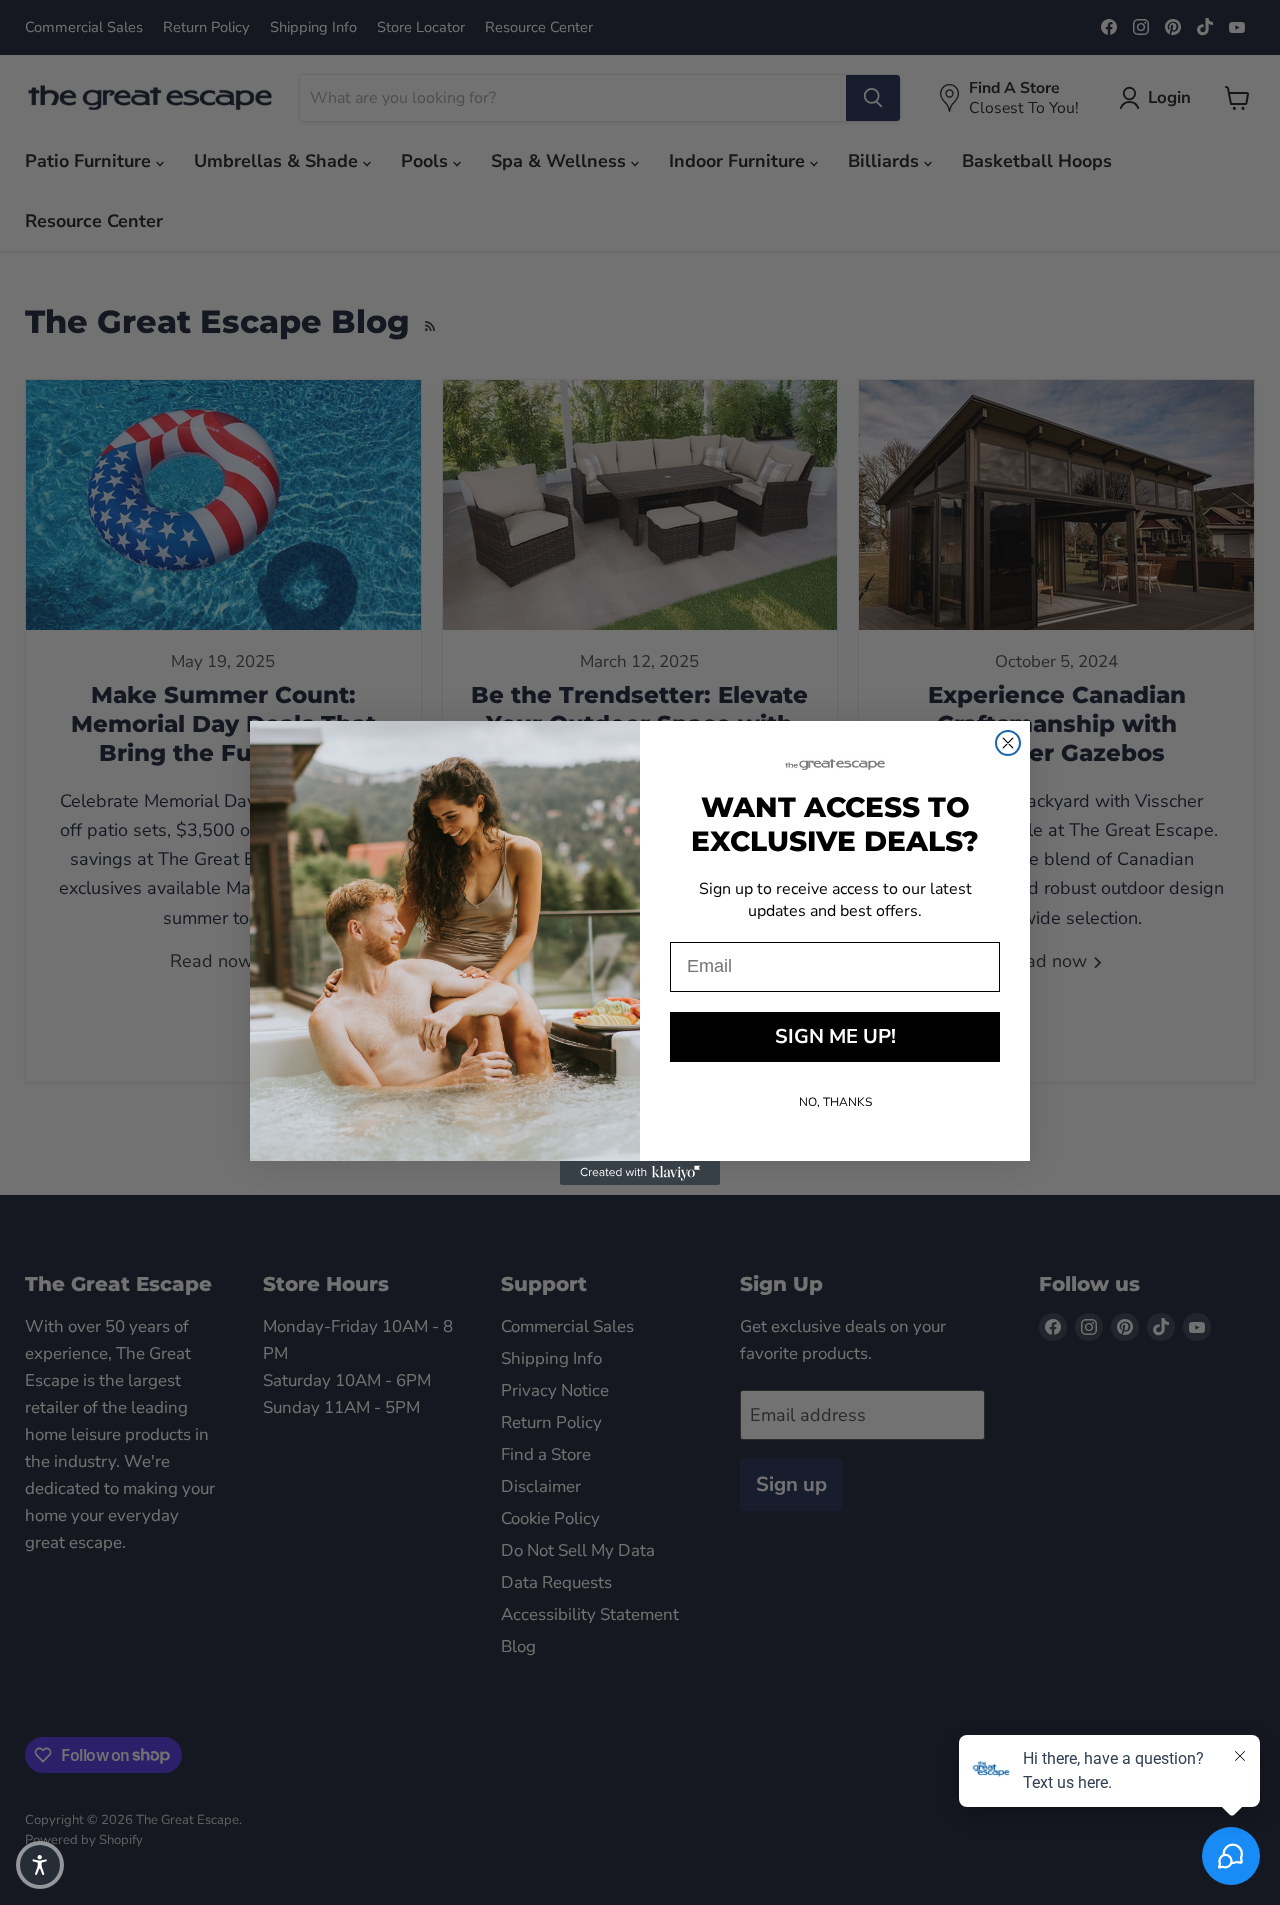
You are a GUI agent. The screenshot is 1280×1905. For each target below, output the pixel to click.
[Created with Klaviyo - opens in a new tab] (640, 1173)
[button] (40, 1865)
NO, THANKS (835, 1102)
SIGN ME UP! (835, 1036)
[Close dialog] (1008, 743)
